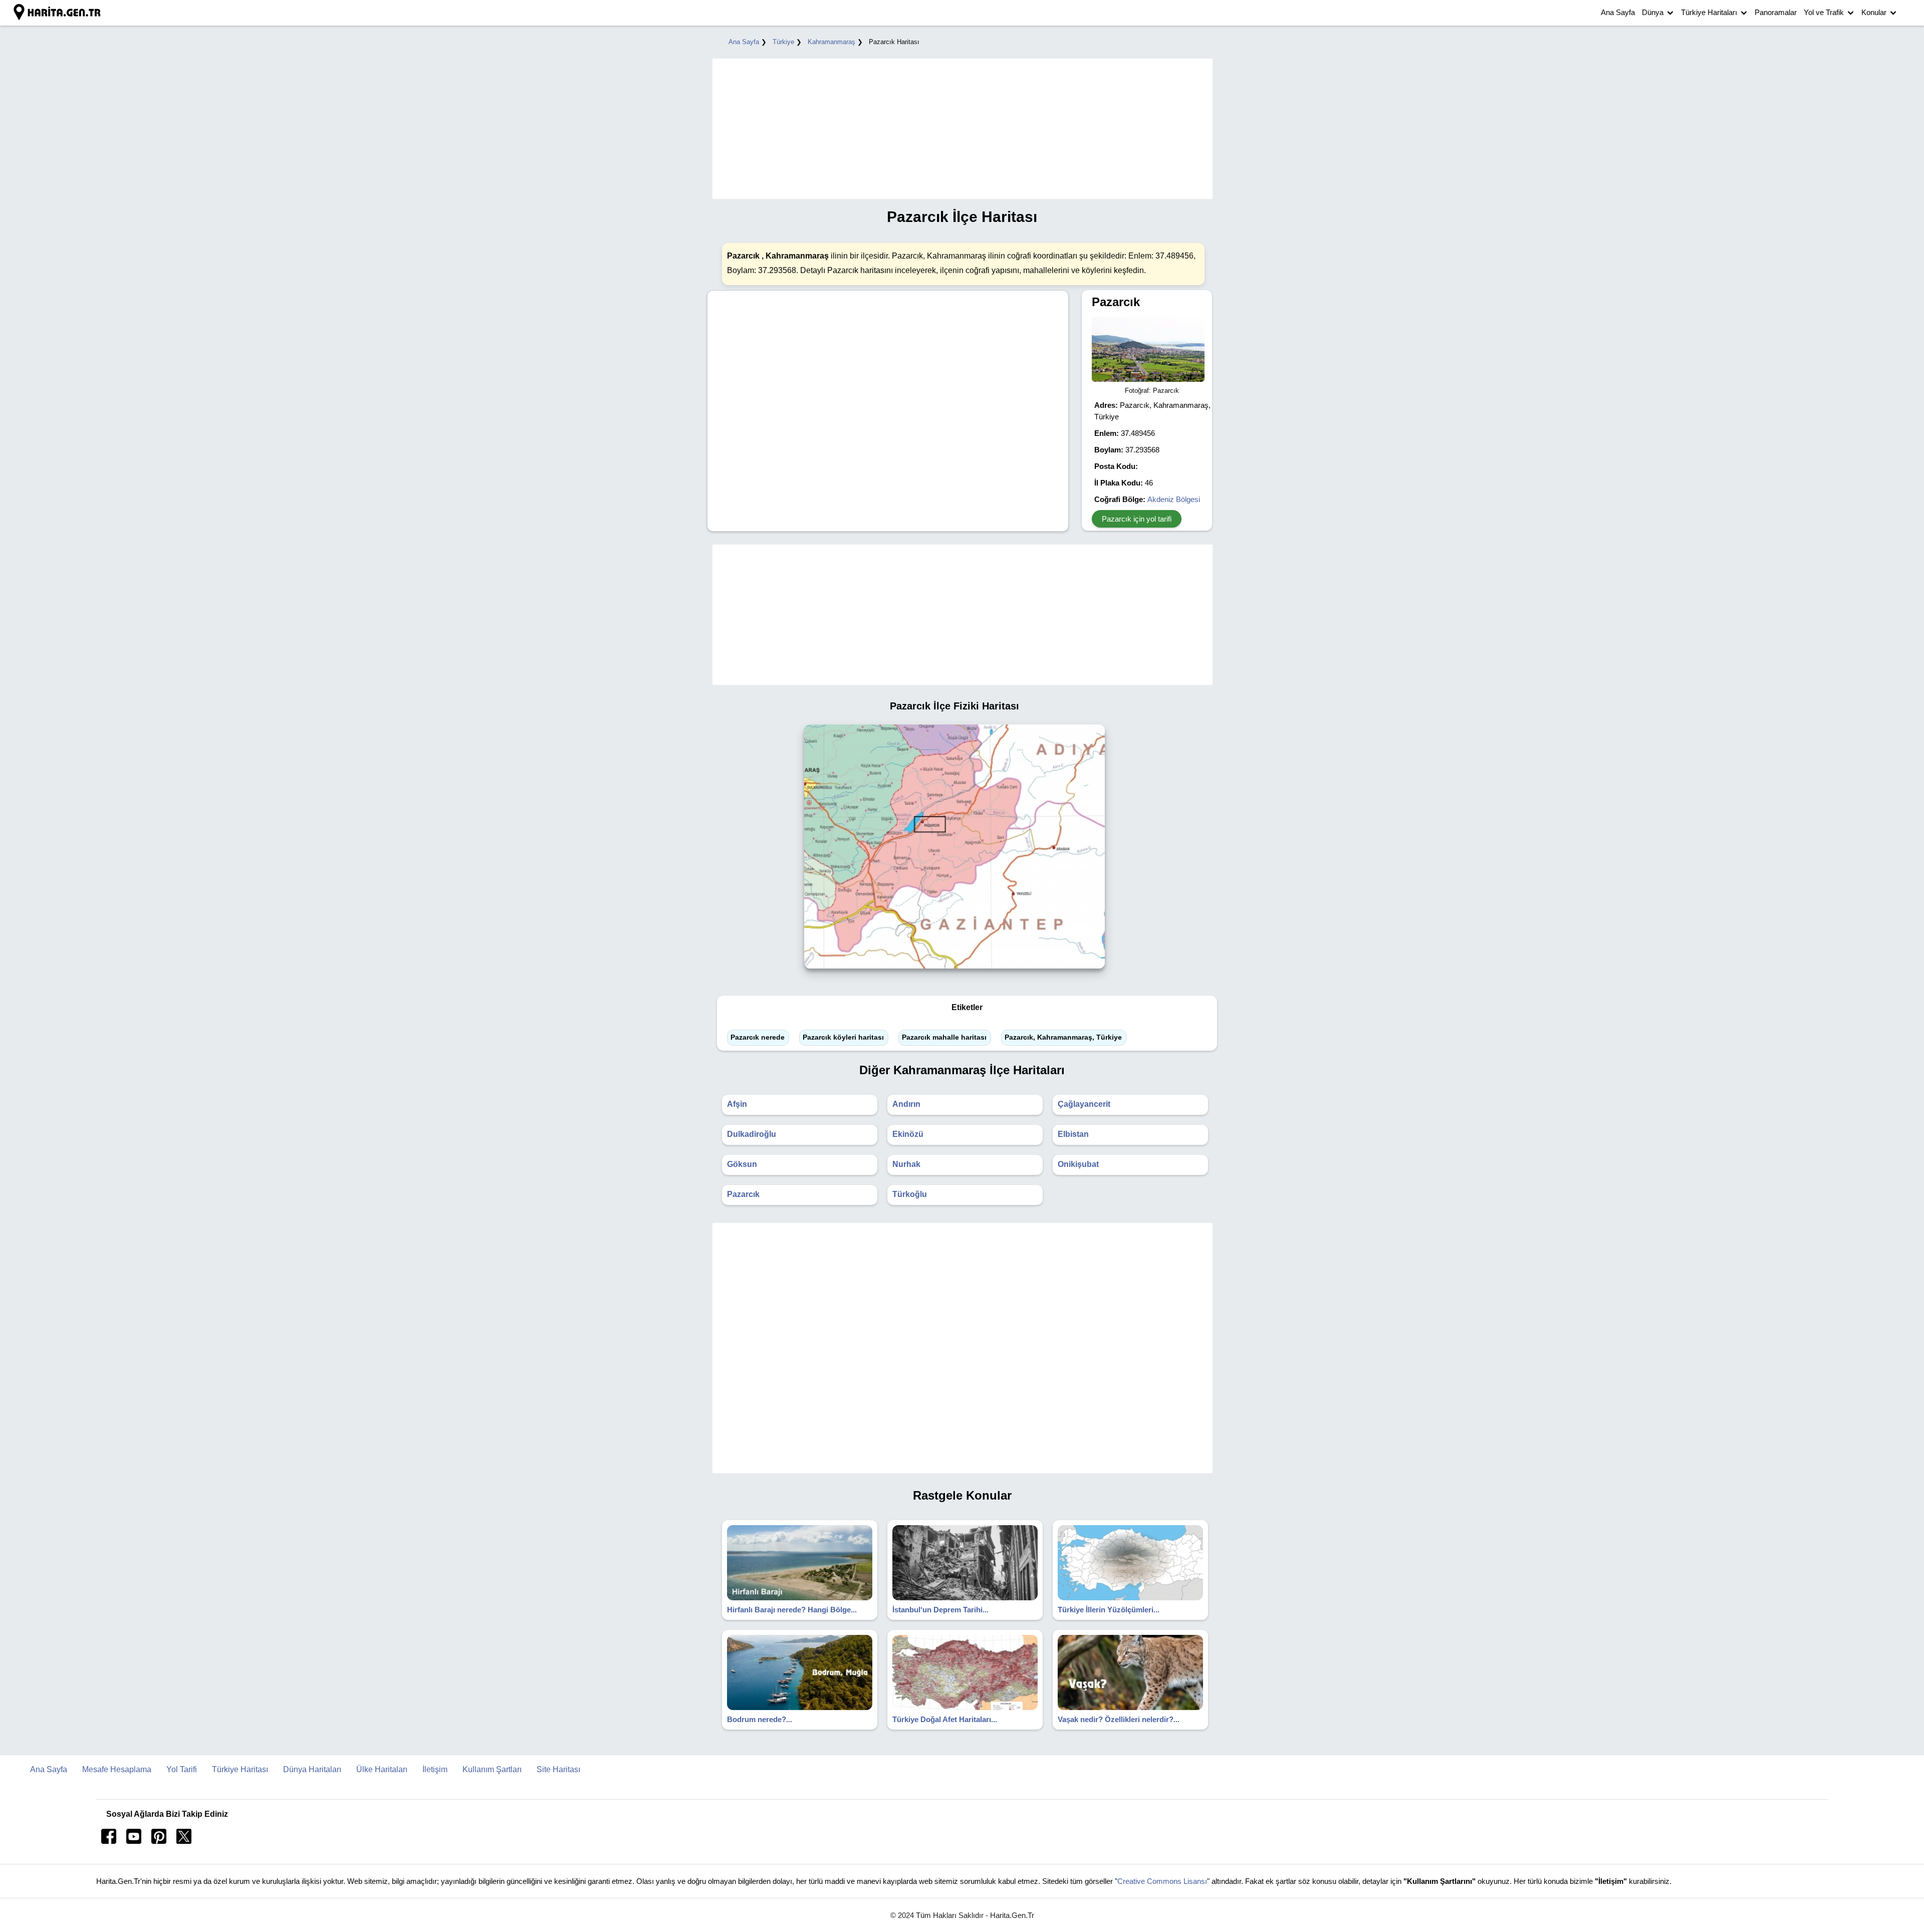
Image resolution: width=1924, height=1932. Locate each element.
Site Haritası (558, 1769)
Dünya (1653, 12)
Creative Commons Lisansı (1162, 1881)
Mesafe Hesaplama (117, 1769)
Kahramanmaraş (831, 42)
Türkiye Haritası (240, 1769)
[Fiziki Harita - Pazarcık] (954, 971)
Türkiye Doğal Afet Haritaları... (945, 1719)
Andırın (906, 1104)
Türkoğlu (910, 1194)
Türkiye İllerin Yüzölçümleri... (1109, 1610)
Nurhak (906, 1164)
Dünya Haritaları (312, 1769)
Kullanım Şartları (492, 1769)
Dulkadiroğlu (752, 1134)
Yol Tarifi (182, 1769)
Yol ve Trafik (1824, 12)
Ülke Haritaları (382, 1769)
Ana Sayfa (1618, 12)
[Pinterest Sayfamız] (159, 1841)
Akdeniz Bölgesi (1174, 499)
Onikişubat (1078, 1164)
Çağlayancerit (1084, 1104)
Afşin (737, 1104)
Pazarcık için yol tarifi (1137, 519)
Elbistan (1073, 1134)
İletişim (435, 1769)
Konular (1874, 12)
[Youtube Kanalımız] (134, 1841)
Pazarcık (743, 1194)
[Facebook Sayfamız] (109, 1841)
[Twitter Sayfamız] (184, 1841)
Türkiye (783, 42)
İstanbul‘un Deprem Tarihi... (940, 1610)
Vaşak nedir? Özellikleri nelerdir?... (1119, 1719)
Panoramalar (1776, 12)
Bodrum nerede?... (760, 1719)
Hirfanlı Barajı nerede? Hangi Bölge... (792, 1610)
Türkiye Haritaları (1709, 12)
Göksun (742, 1164)
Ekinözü (908, 1134)
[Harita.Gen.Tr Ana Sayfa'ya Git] (58, 13)
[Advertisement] (957, 129)
